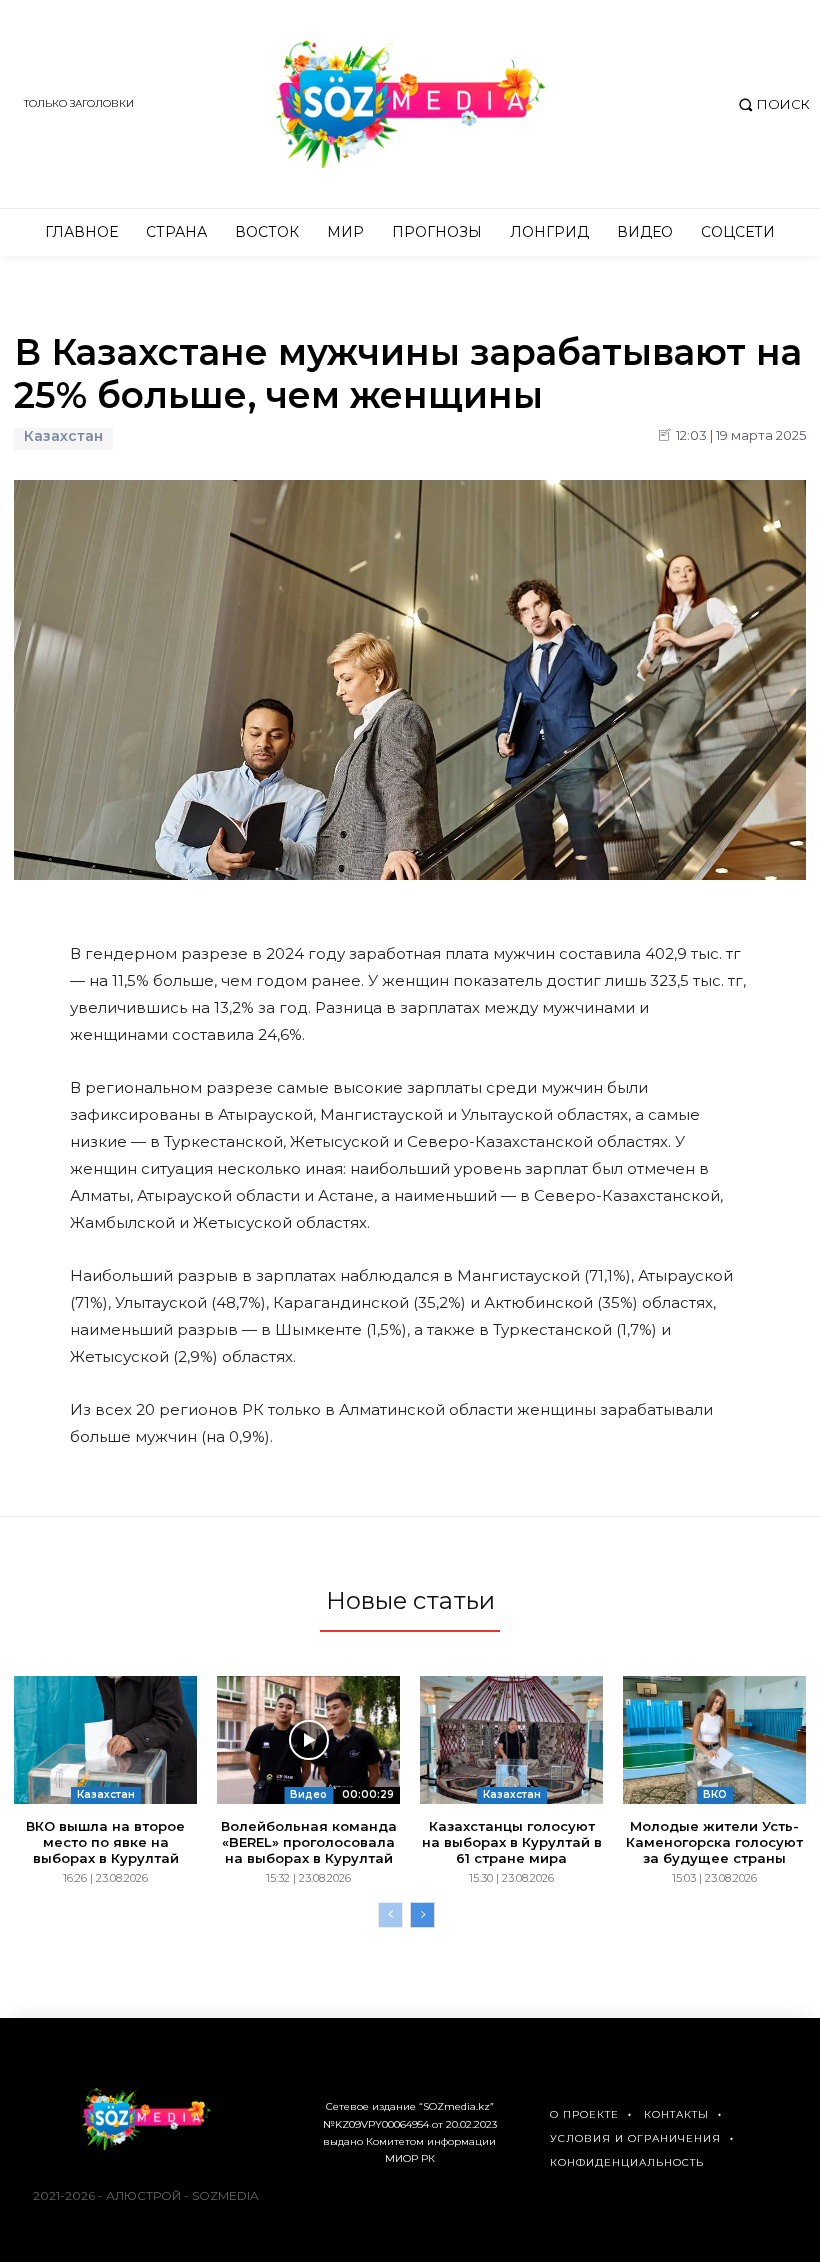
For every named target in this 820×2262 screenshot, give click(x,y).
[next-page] (422, 1915)
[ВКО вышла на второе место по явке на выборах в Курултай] (105, 1740)
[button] (771, 104)
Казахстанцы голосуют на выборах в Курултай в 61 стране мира (512, 1841)
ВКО (715, 1794)
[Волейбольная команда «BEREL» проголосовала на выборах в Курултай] (308, 1740)
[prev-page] (390, 1915)
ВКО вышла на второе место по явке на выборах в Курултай (105, 1841)
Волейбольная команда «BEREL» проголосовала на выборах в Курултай (309, 1841)
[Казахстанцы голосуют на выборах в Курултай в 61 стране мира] (511, 1740)
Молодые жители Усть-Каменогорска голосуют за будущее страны (714, 1841)
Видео (308, 1794)
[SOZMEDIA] (410, 104)
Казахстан (63, 436)
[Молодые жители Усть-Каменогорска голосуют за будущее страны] (714, 1740)
